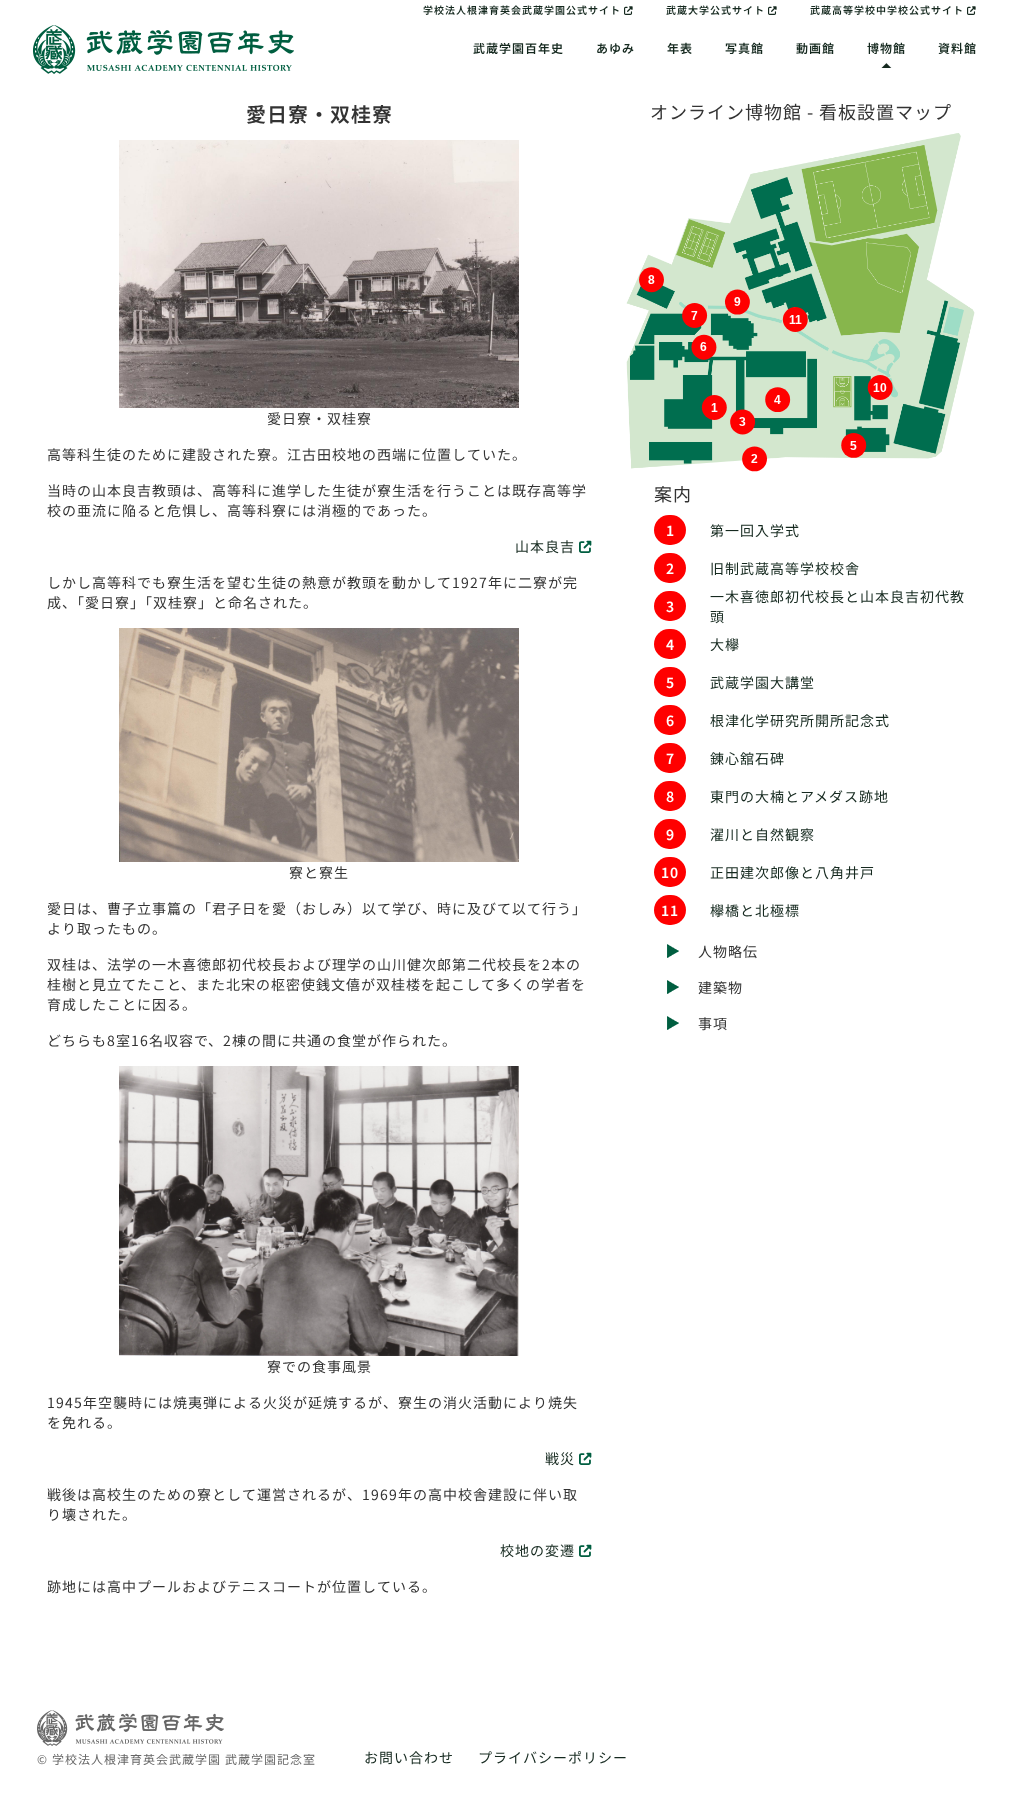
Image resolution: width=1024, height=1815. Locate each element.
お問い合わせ (409, 1757)
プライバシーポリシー (553, 1757)
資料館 (957, 47)
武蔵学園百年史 (518, 47)
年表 (680, 47)
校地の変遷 (539, 1550)
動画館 (815, 47)
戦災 (562, 1458)
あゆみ (615, 47)
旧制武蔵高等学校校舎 (785, 568)
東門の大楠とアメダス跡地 (799, 796)
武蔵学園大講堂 (762, 682)
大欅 (725, 644)
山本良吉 (547, 546)
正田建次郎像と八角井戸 (792, 872)
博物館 (886, 47)
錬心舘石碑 (747, 758)
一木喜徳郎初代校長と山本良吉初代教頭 (837, 606)
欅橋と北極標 (755, 910)
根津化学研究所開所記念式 (800, 720)
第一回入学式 (755, 530)
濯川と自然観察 (762, 834)
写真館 (744, 47)
